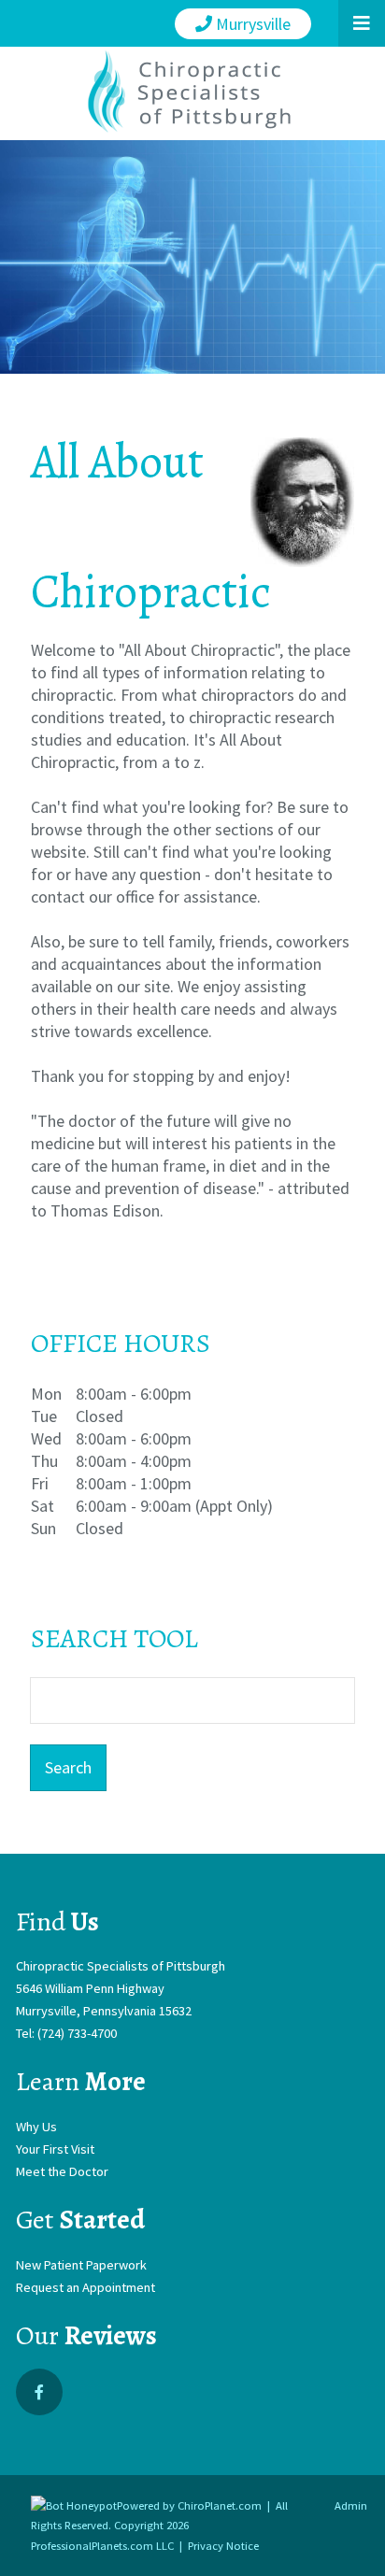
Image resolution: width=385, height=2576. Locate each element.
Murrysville (251, 24)
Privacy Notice (223, 2546)
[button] (362, 23)
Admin (351, 2505)
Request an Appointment (86, 2287)
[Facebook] (39, 2392)
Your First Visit (55, 2149)
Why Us (36, 2127)
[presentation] (74, 2505)
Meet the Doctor (62, 2171)
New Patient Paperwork (81, 2265)
